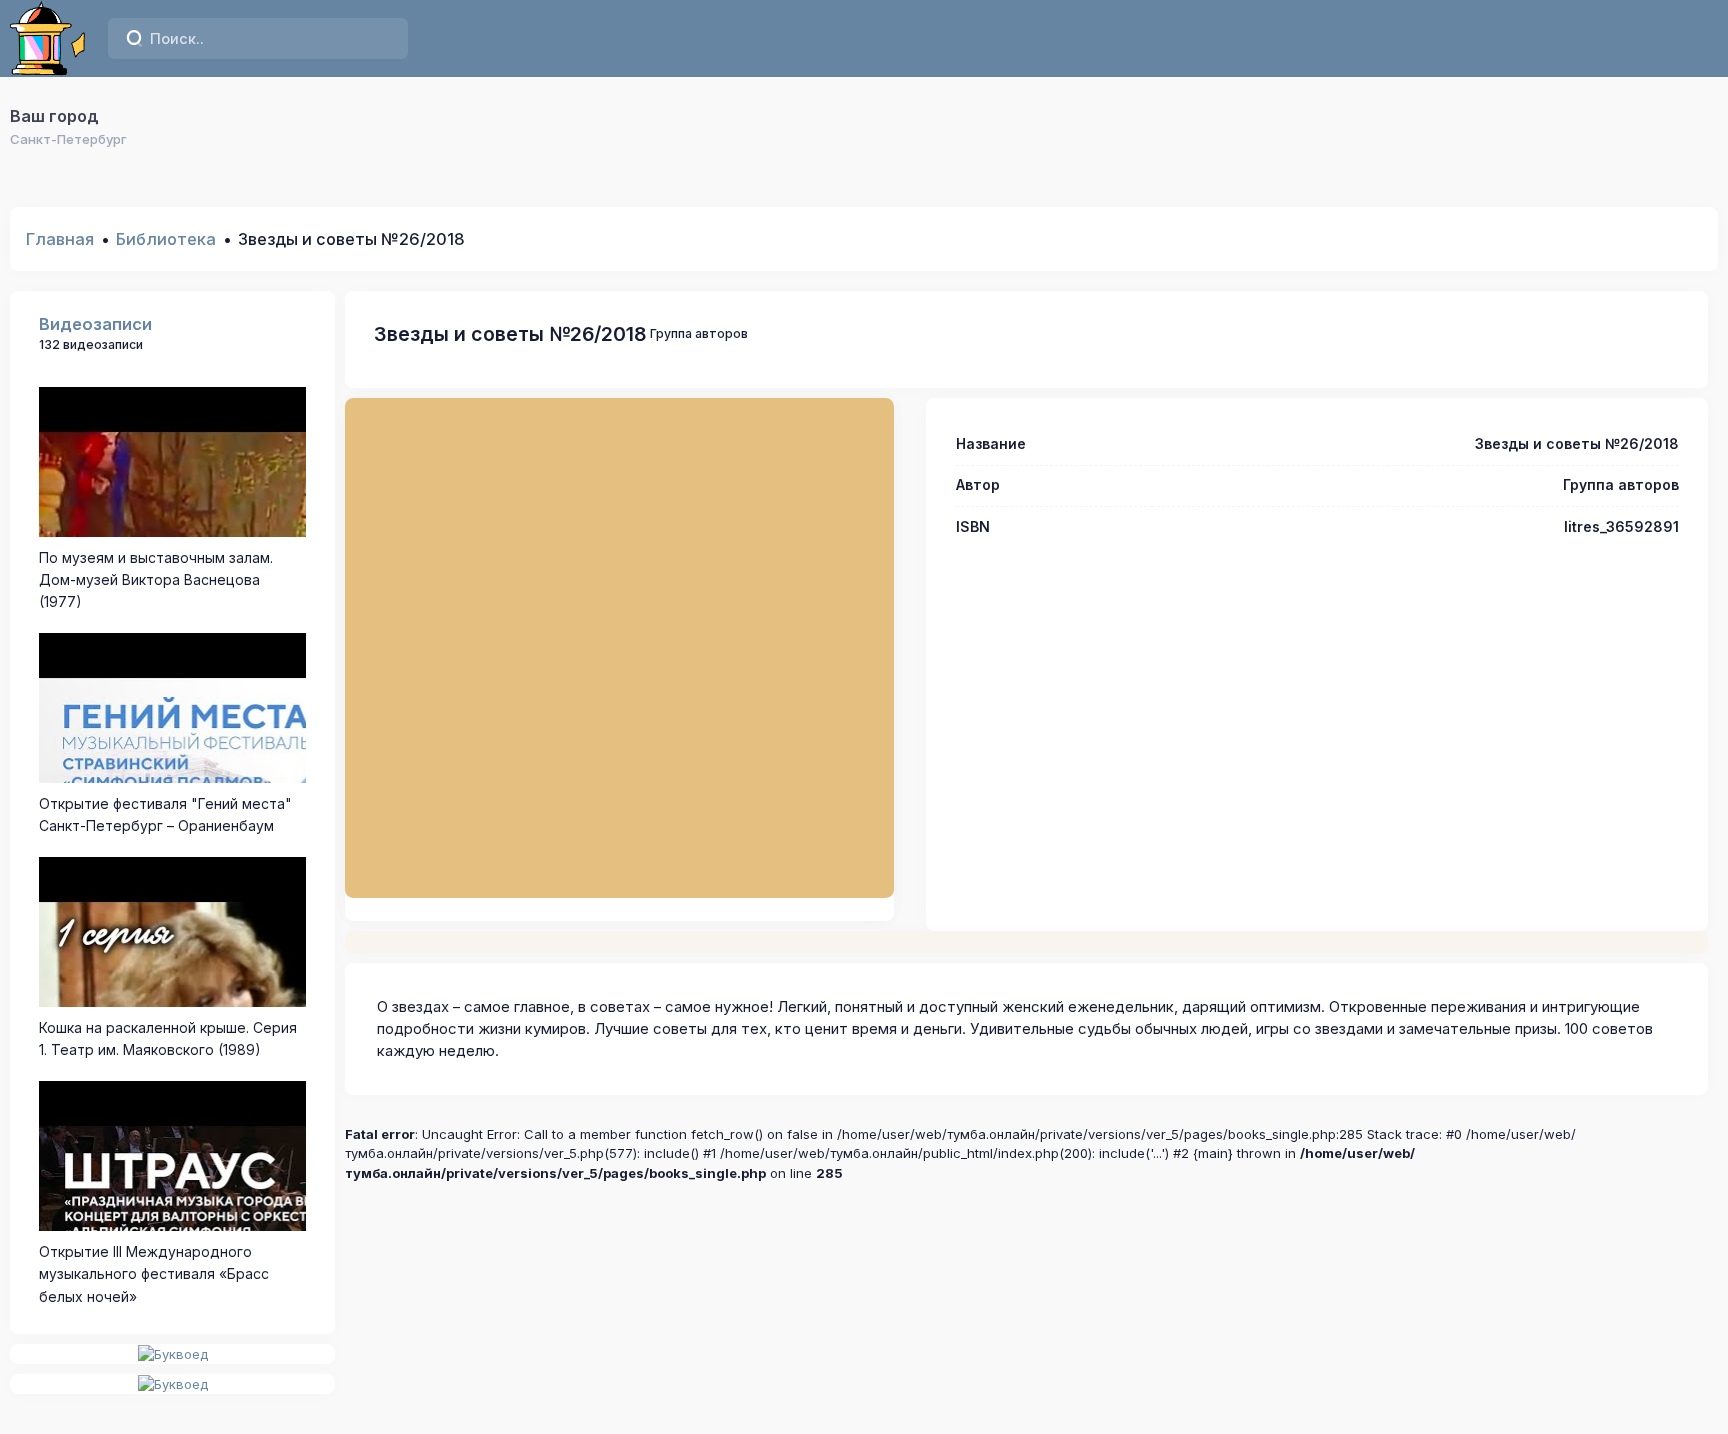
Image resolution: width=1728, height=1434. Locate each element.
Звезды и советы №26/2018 (510, 334)
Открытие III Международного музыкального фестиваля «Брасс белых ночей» (154, 1274)
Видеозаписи (95, 324)
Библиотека (166, 239)
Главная (60, 239)
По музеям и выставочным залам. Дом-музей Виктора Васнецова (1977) (156, 580)
